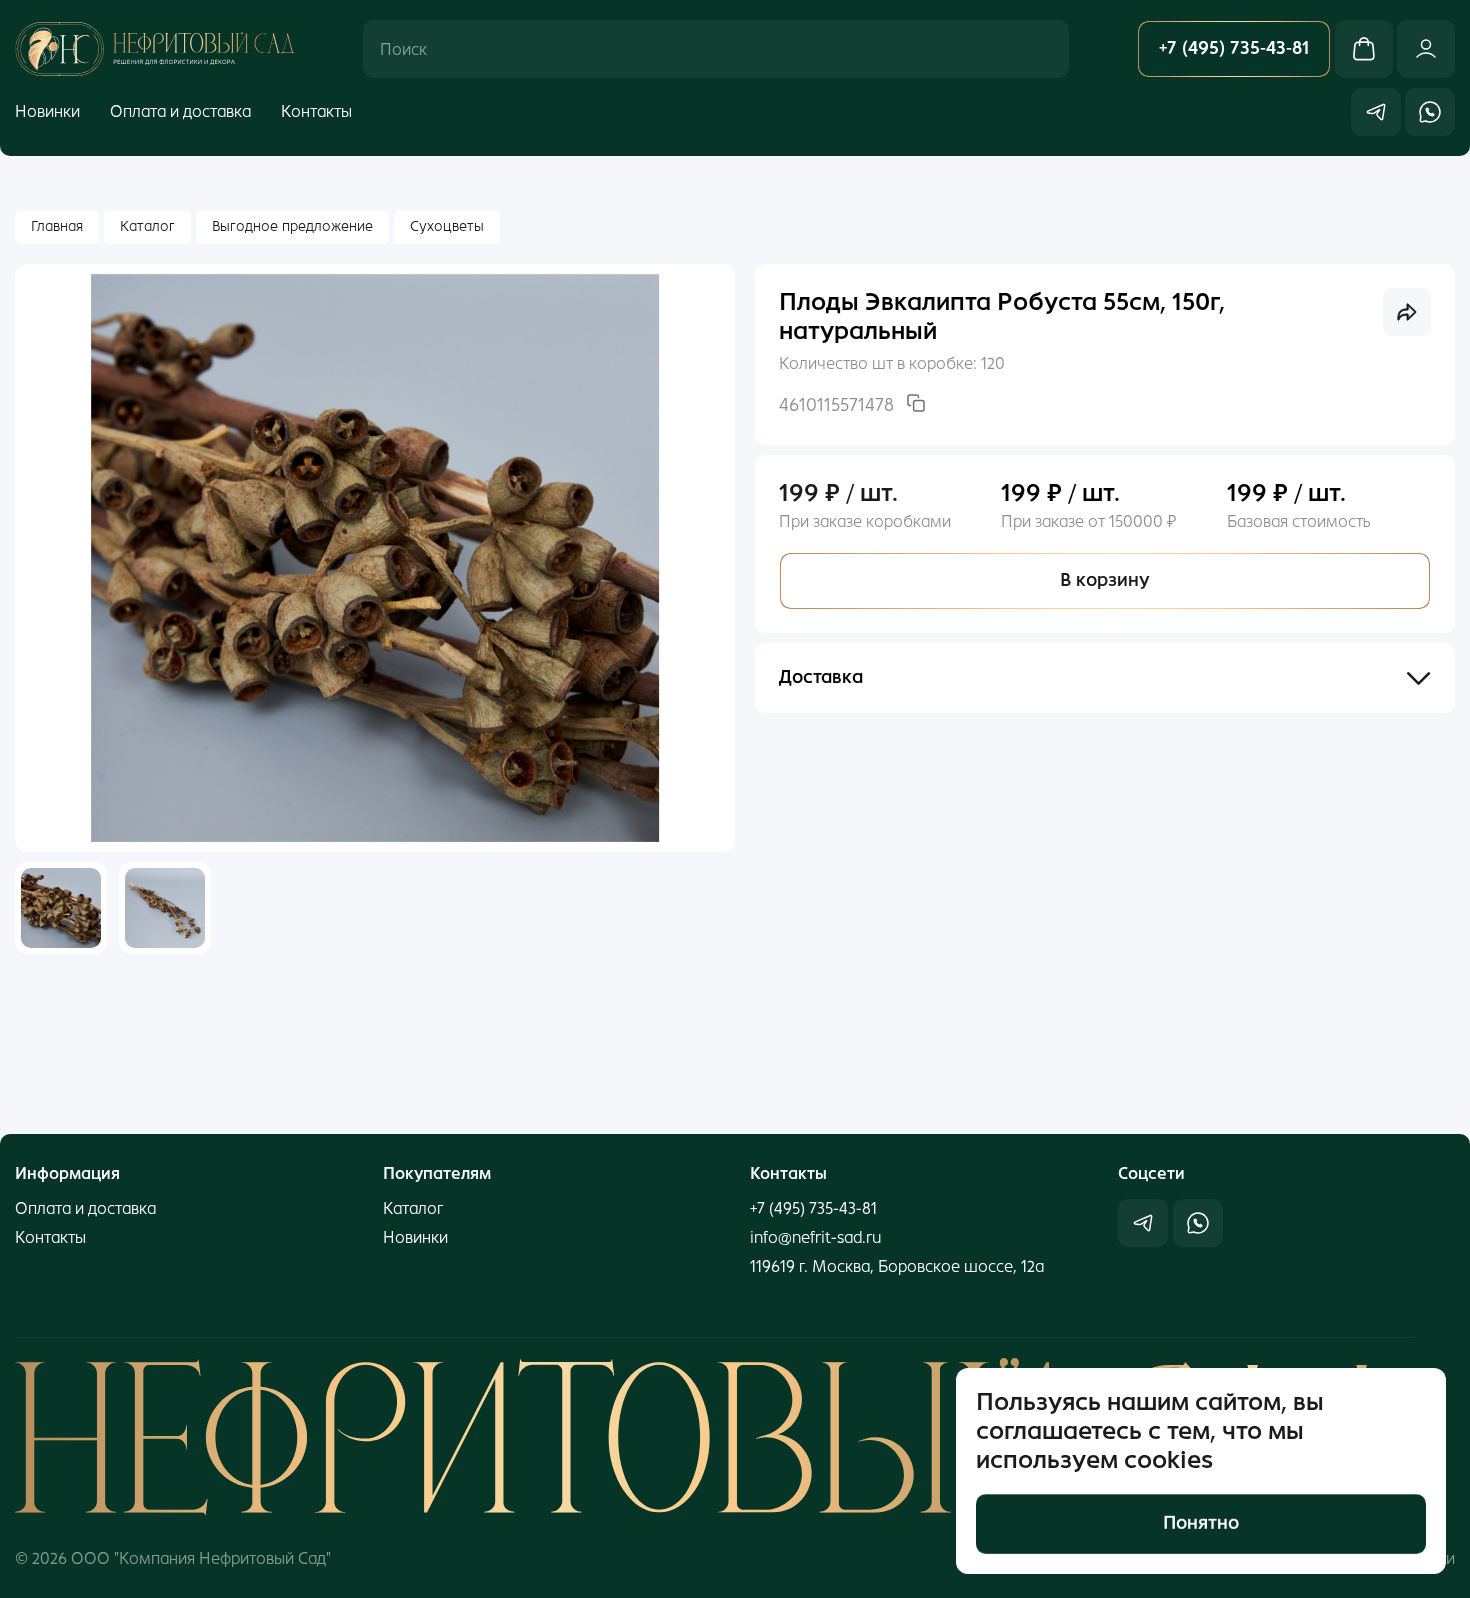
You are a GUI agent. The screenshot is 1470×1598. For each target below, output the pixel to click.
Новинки (47, 111)
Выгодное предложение (292, 226)
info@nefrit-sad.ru (815, 1237)
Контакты (316, 111)
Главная (57, 226)
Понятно (1201, 1523)
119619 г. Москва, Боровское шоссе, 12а (897, 1266)
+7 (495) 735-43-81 (813, 1208)
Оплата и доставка (180, 111)
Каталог (147, 226)
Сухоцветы (447, 226)
